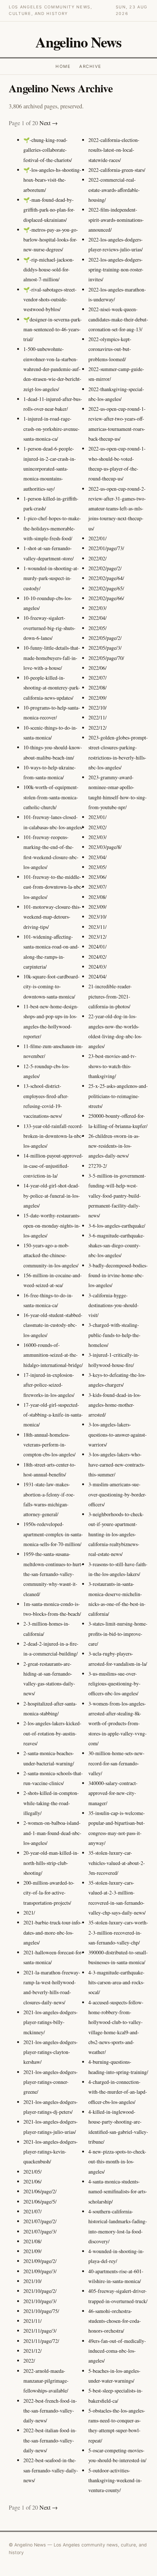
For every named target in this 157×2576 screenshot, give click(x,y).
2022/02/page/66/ (106, 598)
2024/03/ (97, 967)
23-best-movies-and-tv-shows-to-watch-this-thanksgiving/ (112, 1066)
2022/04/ (97, 618)
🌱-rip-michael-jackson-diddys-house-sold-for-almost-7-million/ (49, 270)
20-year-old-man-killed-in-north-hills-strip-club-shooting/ (51, 1863)
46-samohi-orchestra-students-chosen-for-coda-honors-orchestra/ (115, 2321)
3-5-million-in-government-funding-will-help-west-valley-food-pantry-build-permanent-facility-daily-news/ (117, 1196)
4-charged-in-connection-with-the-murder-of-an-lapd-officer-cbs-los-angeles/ (118, 2092)
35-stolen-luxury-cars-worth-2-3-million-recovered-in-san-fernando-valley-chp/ (118, 1932)
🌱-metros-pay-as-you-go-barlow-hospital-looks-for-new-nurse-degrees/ (51, 240)
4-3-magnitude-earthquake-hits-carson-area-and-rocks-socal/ (116, 1982)
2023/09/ (97, 907)
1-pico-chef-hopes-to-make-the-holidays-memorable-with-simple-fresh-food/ (52, 528)
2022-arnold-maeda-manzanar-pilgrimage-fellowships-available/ (46, 2381)
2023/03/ (97, 837)
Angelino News (78, 42)
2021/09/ (32, 2251)
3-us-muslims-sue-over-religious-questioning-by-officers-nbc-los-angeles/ (114, 1684)
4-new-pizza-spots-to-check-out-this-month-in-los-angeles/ (117, 2162)
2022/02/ (97, 558)
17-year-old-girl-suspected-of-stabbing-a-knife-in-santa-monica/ (53, 1415)
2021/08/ (32, 2241)
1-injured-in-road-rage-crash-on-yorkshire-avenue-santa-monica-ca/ (51, 429)
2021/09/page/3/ (40, 2271)
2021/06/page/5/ (40, 2202)
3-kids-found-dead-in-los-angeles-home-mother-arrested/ (115, 1405)
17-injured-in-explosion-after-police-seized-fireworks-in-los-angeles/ (49, 1385)
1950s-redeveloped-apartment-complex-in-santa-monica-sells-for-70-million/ (53, 1534)
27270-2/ (98, 1166)
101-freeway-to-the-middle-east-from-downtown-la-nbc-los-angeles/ (53, 887)
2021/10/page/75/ (41, 2311)
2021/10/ (32, 2281)
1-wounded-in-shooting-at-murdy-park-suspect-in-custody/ (51, 578)
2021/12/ (32, 2351)
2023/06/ (97, 877)
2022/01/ (97, 538)
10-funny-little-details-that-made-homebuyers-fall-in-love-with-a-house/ (52, 658)
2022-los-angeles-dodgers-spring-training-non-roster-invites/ (116, 270)
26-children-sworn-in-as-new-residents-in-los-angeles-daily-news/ (114, 1146)
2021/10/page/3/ (40, 2301)
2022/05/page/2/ (105, 638)
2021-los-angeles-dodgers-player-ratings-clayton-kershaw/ (51, 2052)
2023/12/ (97, 937)
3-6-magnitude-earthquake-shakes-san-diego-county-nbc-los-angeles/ (116, 1245)
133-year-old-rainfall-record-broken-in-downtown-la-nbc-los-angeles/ (53, 1136)
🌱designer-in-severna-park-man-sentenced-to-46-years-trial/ (53, 329)
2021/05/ (32, 2172)
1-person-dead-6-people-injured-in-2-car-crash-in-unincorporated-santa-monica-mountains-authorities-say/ (50, 468)
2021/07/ (32, 2211)
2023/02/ (97, 827)
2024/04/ (97, 976)
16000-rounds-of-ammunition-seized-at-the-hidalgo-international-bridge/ (53, 1355)
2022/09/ (97, 698)
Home (63, 66)
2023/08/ (97, 897)
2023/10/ (97, 917)
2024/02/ (97, 957)
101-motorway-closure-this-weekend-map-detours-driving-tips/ (52, 917)
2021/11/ (32, 2321)
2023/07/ (97, 887)
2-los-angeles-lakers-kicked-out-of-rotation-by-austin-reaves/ (52, 1733)
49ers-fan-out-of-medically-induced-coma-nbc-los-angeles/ (117, 2351)
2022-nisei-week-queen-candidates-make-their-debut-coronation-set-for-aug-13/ (118, 319)
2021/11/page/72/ (41, 2341)
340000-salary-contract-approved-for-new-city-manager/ (113, 1793)
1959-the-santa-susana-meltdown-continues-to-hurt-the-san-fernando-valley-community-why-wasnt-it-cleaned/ (53, 1574)
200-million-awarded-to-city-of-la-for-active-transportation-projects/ (49, 1893)
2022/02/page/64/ (106, 578)
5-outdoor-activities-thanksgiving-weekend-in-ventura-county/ (115, 2480)
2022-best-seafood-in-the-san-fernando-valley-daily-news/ (51, 2470)
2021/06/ (32, 2181)
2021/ (29, 1913)
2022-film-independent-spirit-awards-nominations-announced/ (116, 220)
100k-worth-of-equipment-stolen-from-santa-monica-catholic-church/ (51, 797)
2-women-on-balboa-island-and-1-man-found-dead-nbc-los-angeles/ (52, 1833)
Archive (90, 66)
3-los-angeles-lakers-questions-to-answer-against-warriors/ (118, 1434)
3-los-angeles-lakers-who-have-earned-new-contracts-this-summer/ (117, 1464)
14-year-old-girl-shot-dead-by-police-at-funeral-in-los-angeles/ (52, 1196)
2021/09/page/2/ (40, 2261)
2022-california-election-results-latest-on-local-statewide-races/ (114, 150)
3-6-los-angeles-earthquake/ (117, 1226)
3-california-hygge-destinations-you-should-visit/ (114, 1305)
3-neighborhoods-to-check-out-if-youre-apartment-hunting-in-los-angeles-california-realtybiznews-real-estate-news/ (116, 1534)
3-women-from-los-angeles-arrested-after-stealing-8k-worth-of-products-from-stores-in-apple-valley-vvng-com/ (118, 1723)
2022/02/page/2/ (105, 568)
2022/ (29, 2361)
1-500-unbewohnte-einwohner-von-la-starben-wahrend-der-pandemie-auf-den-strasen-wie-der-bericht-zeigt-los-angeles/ (52, 369)
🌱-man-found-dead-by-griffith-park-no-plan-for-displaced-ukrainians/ (49, 210)
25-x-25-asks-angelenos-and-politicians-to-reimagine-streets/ (118, 1096)
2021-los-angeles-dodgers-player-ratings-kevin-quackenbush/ (51, 2152)
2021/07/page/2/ (40, 2221)
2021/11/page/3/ (40, 2331)
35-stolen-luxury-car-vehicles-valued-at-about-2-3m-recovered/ (117, 1863)
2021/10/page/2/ (40, 2291)
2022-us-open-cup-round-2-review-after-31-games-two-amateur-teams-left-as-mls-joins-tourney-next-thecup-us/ (117, 509)
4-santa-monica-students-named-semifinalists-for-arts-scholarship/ (118, 2191)
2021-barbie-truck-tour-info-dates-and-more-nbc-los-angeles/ (53, 1932)
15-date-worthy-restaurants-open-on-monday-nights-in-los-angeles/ (52, 1225)
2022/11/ (97, 717)
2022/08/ (97, 688)
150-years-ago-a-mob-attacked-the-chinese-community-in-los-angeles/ (51, 1255)
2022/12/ (97, 728)
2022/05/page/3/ (105, 648)
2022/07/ (97, 678)
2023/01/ (97, 817)
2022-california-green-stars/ (117, 170)
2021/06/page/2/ (40, 2191)
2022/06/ (97, 668)
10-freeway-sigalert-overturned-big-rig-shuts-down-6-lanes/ (49, 628)
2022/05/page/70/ (106, 658)
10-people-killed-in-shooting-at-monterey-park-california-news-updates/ (52, 688)
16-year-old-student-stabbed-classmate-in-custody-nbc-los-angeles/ (53, 1325)
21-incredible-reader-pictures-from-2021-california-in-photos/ (110, 996)
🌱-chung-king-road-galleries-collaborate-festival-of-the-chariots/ (48, 150)
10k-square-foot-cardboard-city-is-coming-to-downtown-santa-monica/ (51, 986)
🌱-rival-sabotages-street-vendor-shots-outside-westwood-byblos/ (50, 300)
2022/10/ (97, 708)
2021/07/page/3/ (40, 2231)
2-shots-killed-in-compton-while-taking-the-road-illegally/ (51, 1803)
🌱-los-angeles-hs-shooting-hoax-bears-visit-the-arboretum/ (52, 180)
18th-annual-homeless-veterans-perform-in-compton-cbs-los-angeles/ (49, 1445)
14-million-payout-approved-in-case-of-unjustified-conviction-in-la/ (53, 1166)
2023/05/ (97, 867)
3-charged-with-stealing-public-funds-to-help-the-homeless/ (114, 1335)
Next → (49, 123)
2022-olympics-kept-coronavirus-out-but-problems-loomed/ (110, 349)
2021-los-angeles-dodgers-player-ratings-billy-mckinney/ (51, 2022)
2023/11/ (97, 927)
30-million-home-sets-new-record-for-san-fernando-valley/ (116, 1763)
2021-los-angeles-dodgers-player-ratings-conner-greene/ (51, 2082)
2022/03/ (97, 608)
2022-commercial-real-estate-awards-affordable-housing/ (114, 190)
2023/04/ (97, 857)
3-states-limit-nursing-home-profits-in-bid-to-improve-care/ (118, 1634)
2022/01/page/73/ (106, 548)
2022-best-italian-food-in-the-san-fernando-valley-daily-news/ (50, 2440)
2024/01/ (97, 947)
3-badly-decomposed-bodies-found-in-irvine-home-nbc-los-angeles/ (118, 1275)
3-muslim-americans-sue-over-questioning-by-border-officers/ (117, 1494)
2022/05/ (97, 628)
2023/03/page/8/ (105, 847)
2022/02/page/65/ (106, 588)
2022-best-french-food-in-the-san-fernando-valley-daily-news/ (50, 2411)
